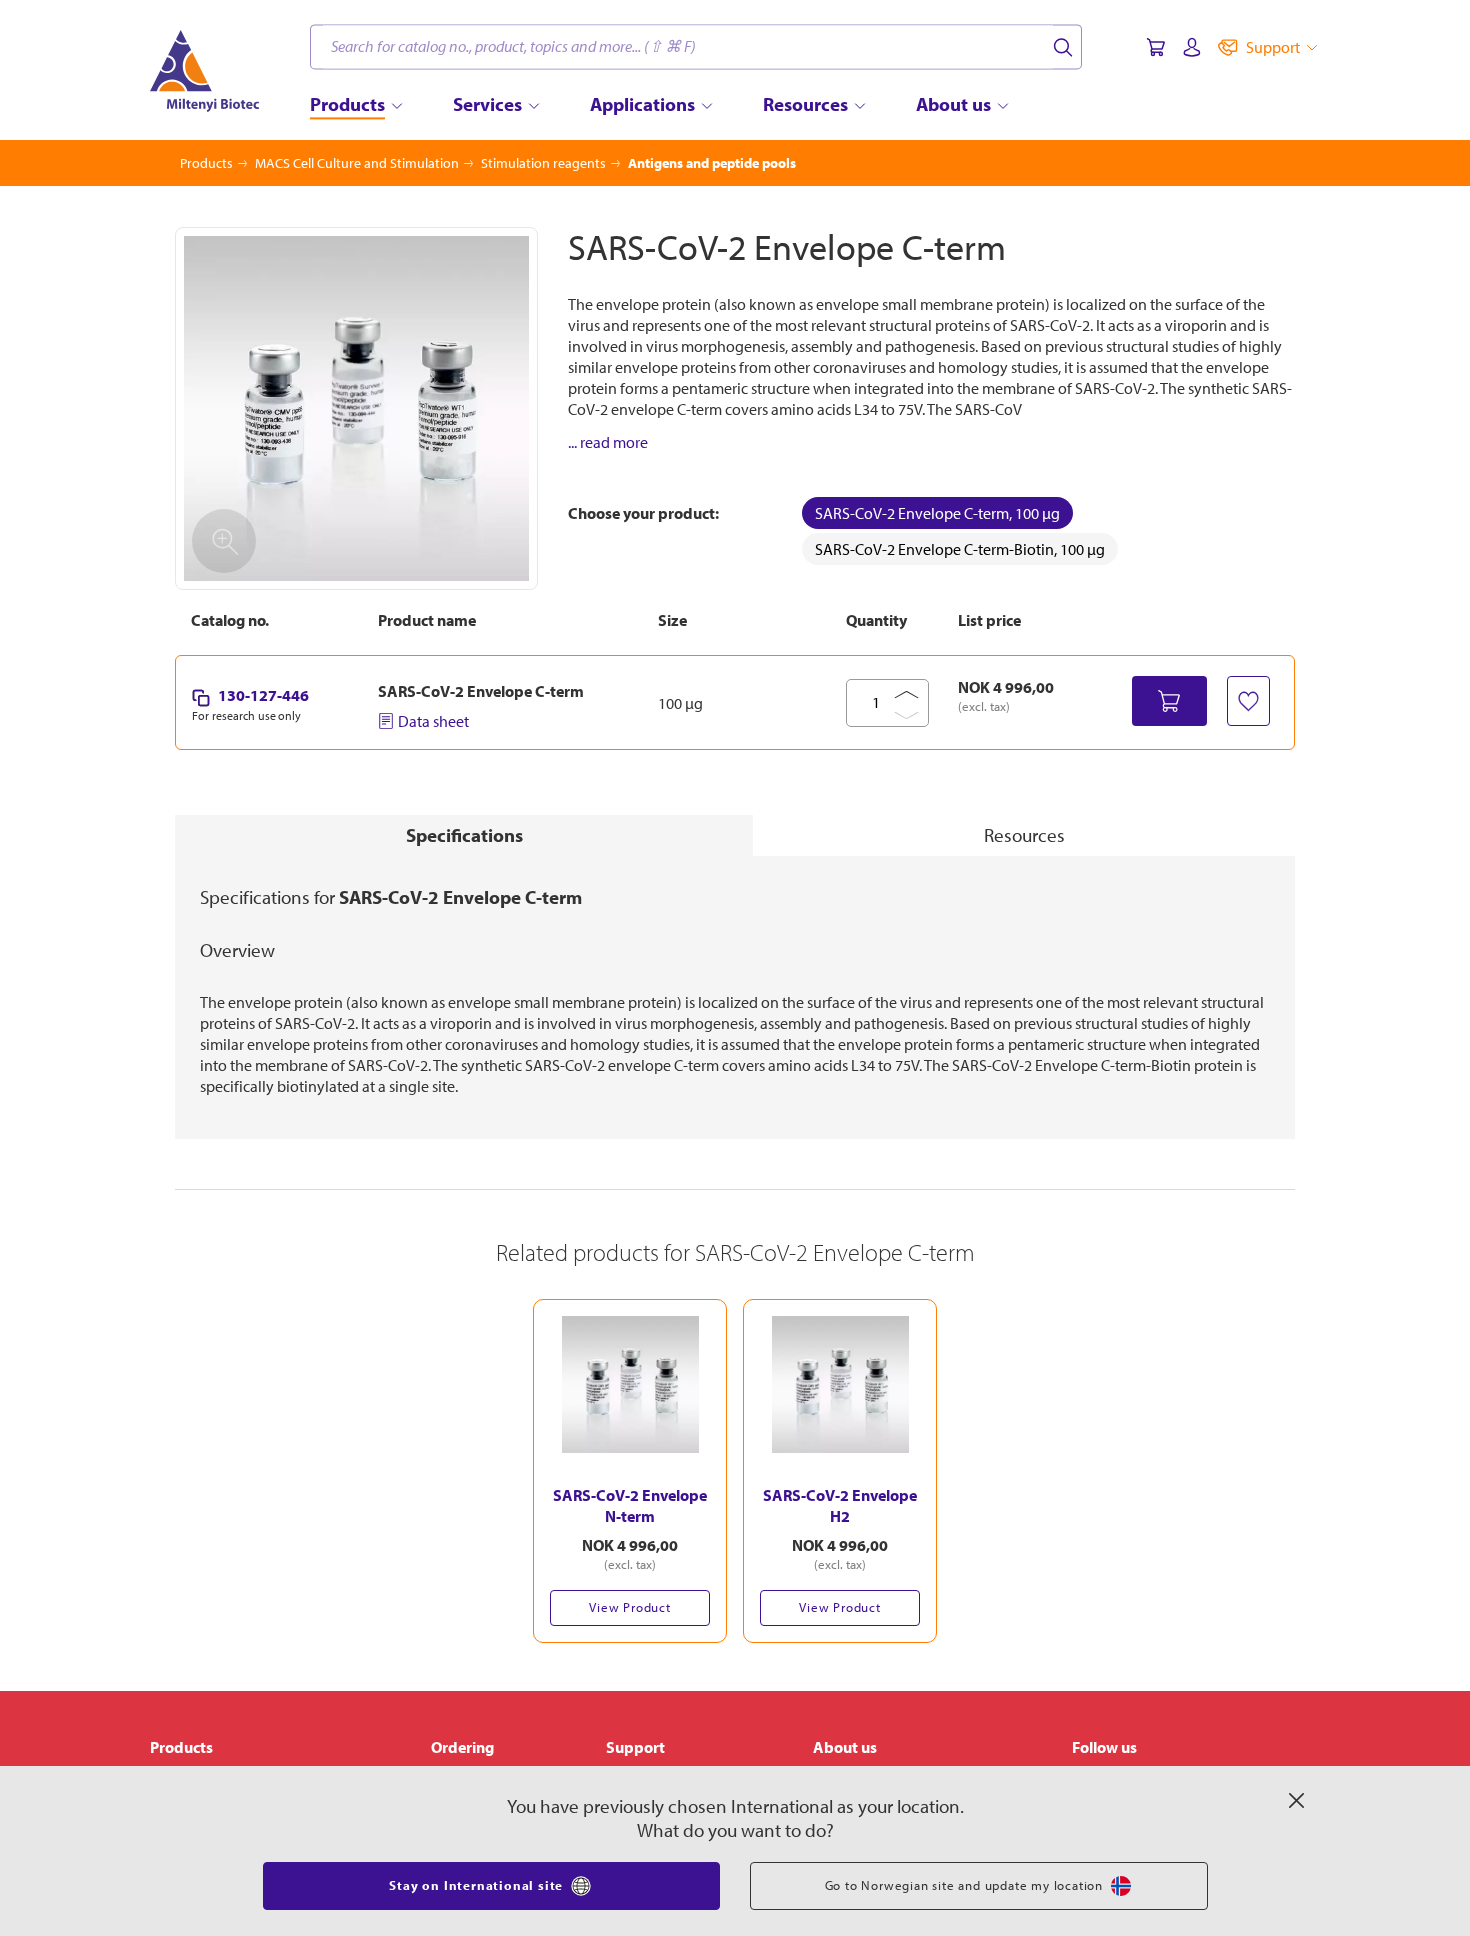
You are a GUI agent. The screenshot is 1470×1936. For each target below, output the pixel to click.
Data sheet (433, 721)
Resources (1024, 835)
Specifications (464, 835)
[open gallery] (356, 408)
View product (630, 1607)
